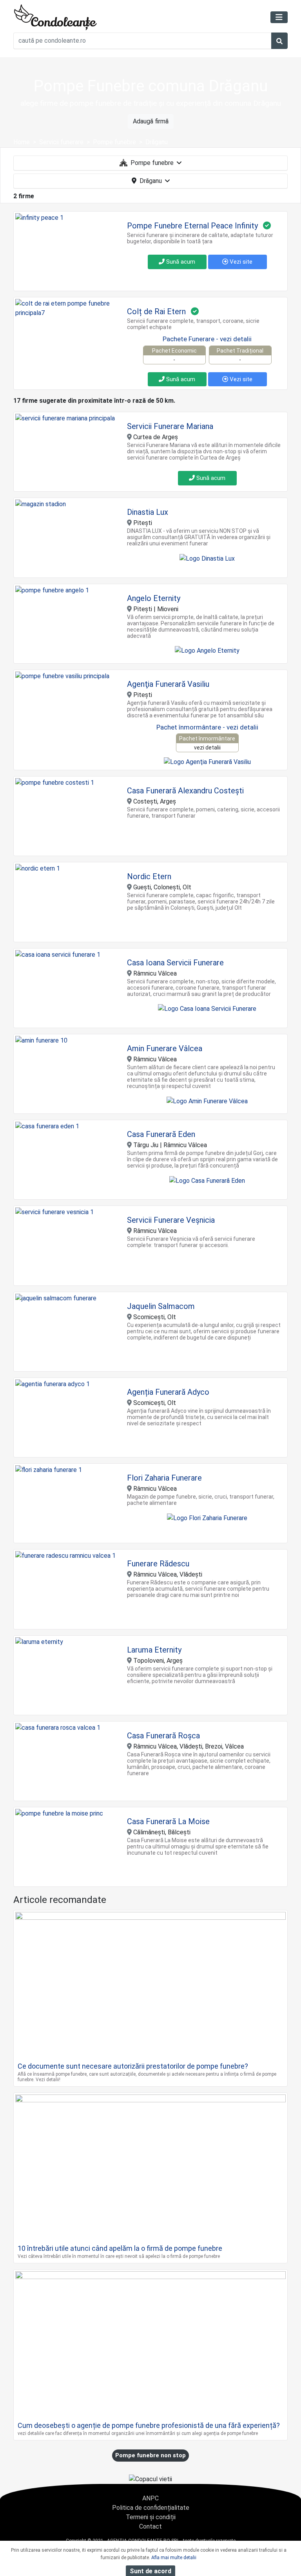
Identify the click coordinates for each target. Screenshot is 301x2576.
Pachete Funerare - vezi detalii (207, 339)
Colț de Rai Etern (156, 311)
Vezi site (240, 262)
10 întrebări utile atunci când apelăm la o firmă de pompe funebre (120, 2248)
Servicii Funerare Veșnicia (171, 1220)
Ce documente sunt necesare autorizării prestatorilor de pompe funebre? (133, 2066)
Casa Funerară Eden (161, 1134)
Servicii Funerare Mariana (170, 426)
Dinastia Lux (148, 512)
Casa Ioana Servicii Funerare (175, 963)
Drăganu (151, 181)
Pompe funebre (152, 163)
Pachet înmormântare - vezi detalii (207, 727)
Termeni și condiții (151, 2517)
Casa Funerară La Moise (168, 1821)
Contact (150, 2526)
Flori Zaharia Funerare (164, 1478)
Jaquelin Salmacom (161, 1306)
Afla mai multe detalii (174, 2558)
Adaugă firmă (151, 121)
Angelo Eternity (154, 598)
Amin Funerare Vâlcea (165, 1048)
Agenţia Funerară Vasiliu (168, 684)
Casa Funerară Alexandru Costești (185, 791)
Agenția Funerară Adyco (168, 1392)
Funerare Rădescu (158, 1564)
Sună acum (180, 262)
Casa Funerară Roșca (163, 1736)
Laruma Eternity (154, 1650)
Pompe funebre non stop (150, 2455)
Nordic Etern (149, 876)
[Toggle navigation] (279, 17)
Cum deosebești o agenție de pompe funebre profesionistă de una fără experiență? (149, 2425)
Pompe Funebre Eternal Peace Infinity (192, 226)
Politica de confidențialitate (151, 2508)
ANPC (150, 2498)
